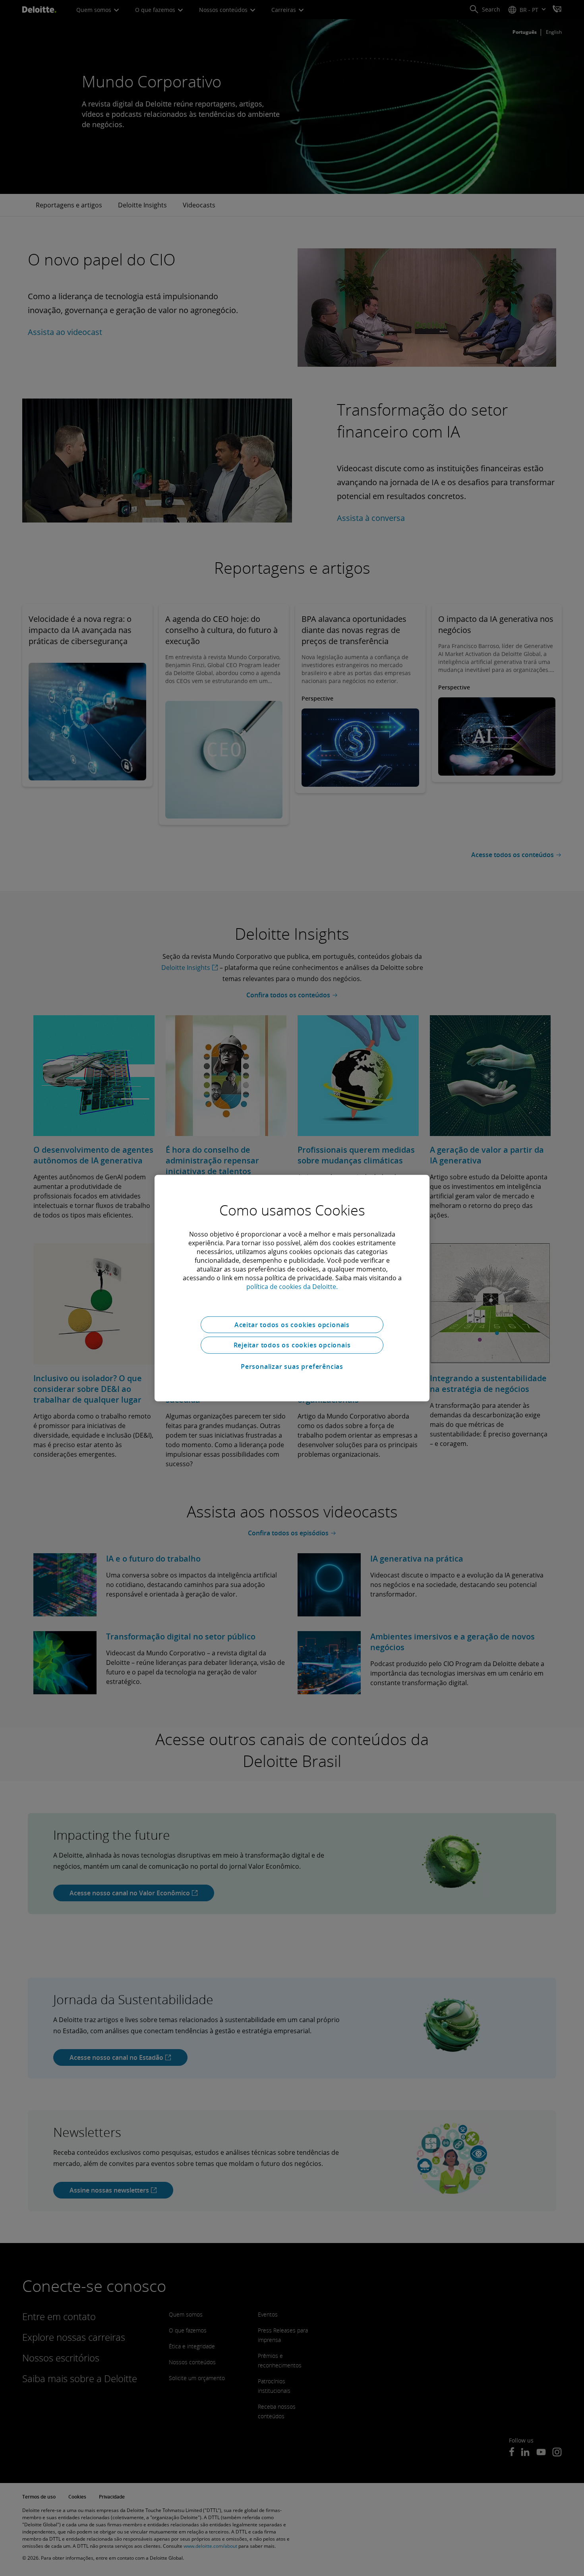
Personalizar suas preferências (292, 1366)
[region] (292, 1288)
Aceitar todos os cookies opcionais (292, 1324)
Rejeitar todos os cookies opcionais (292, 1345)
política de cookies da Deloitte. (292, 1286)
